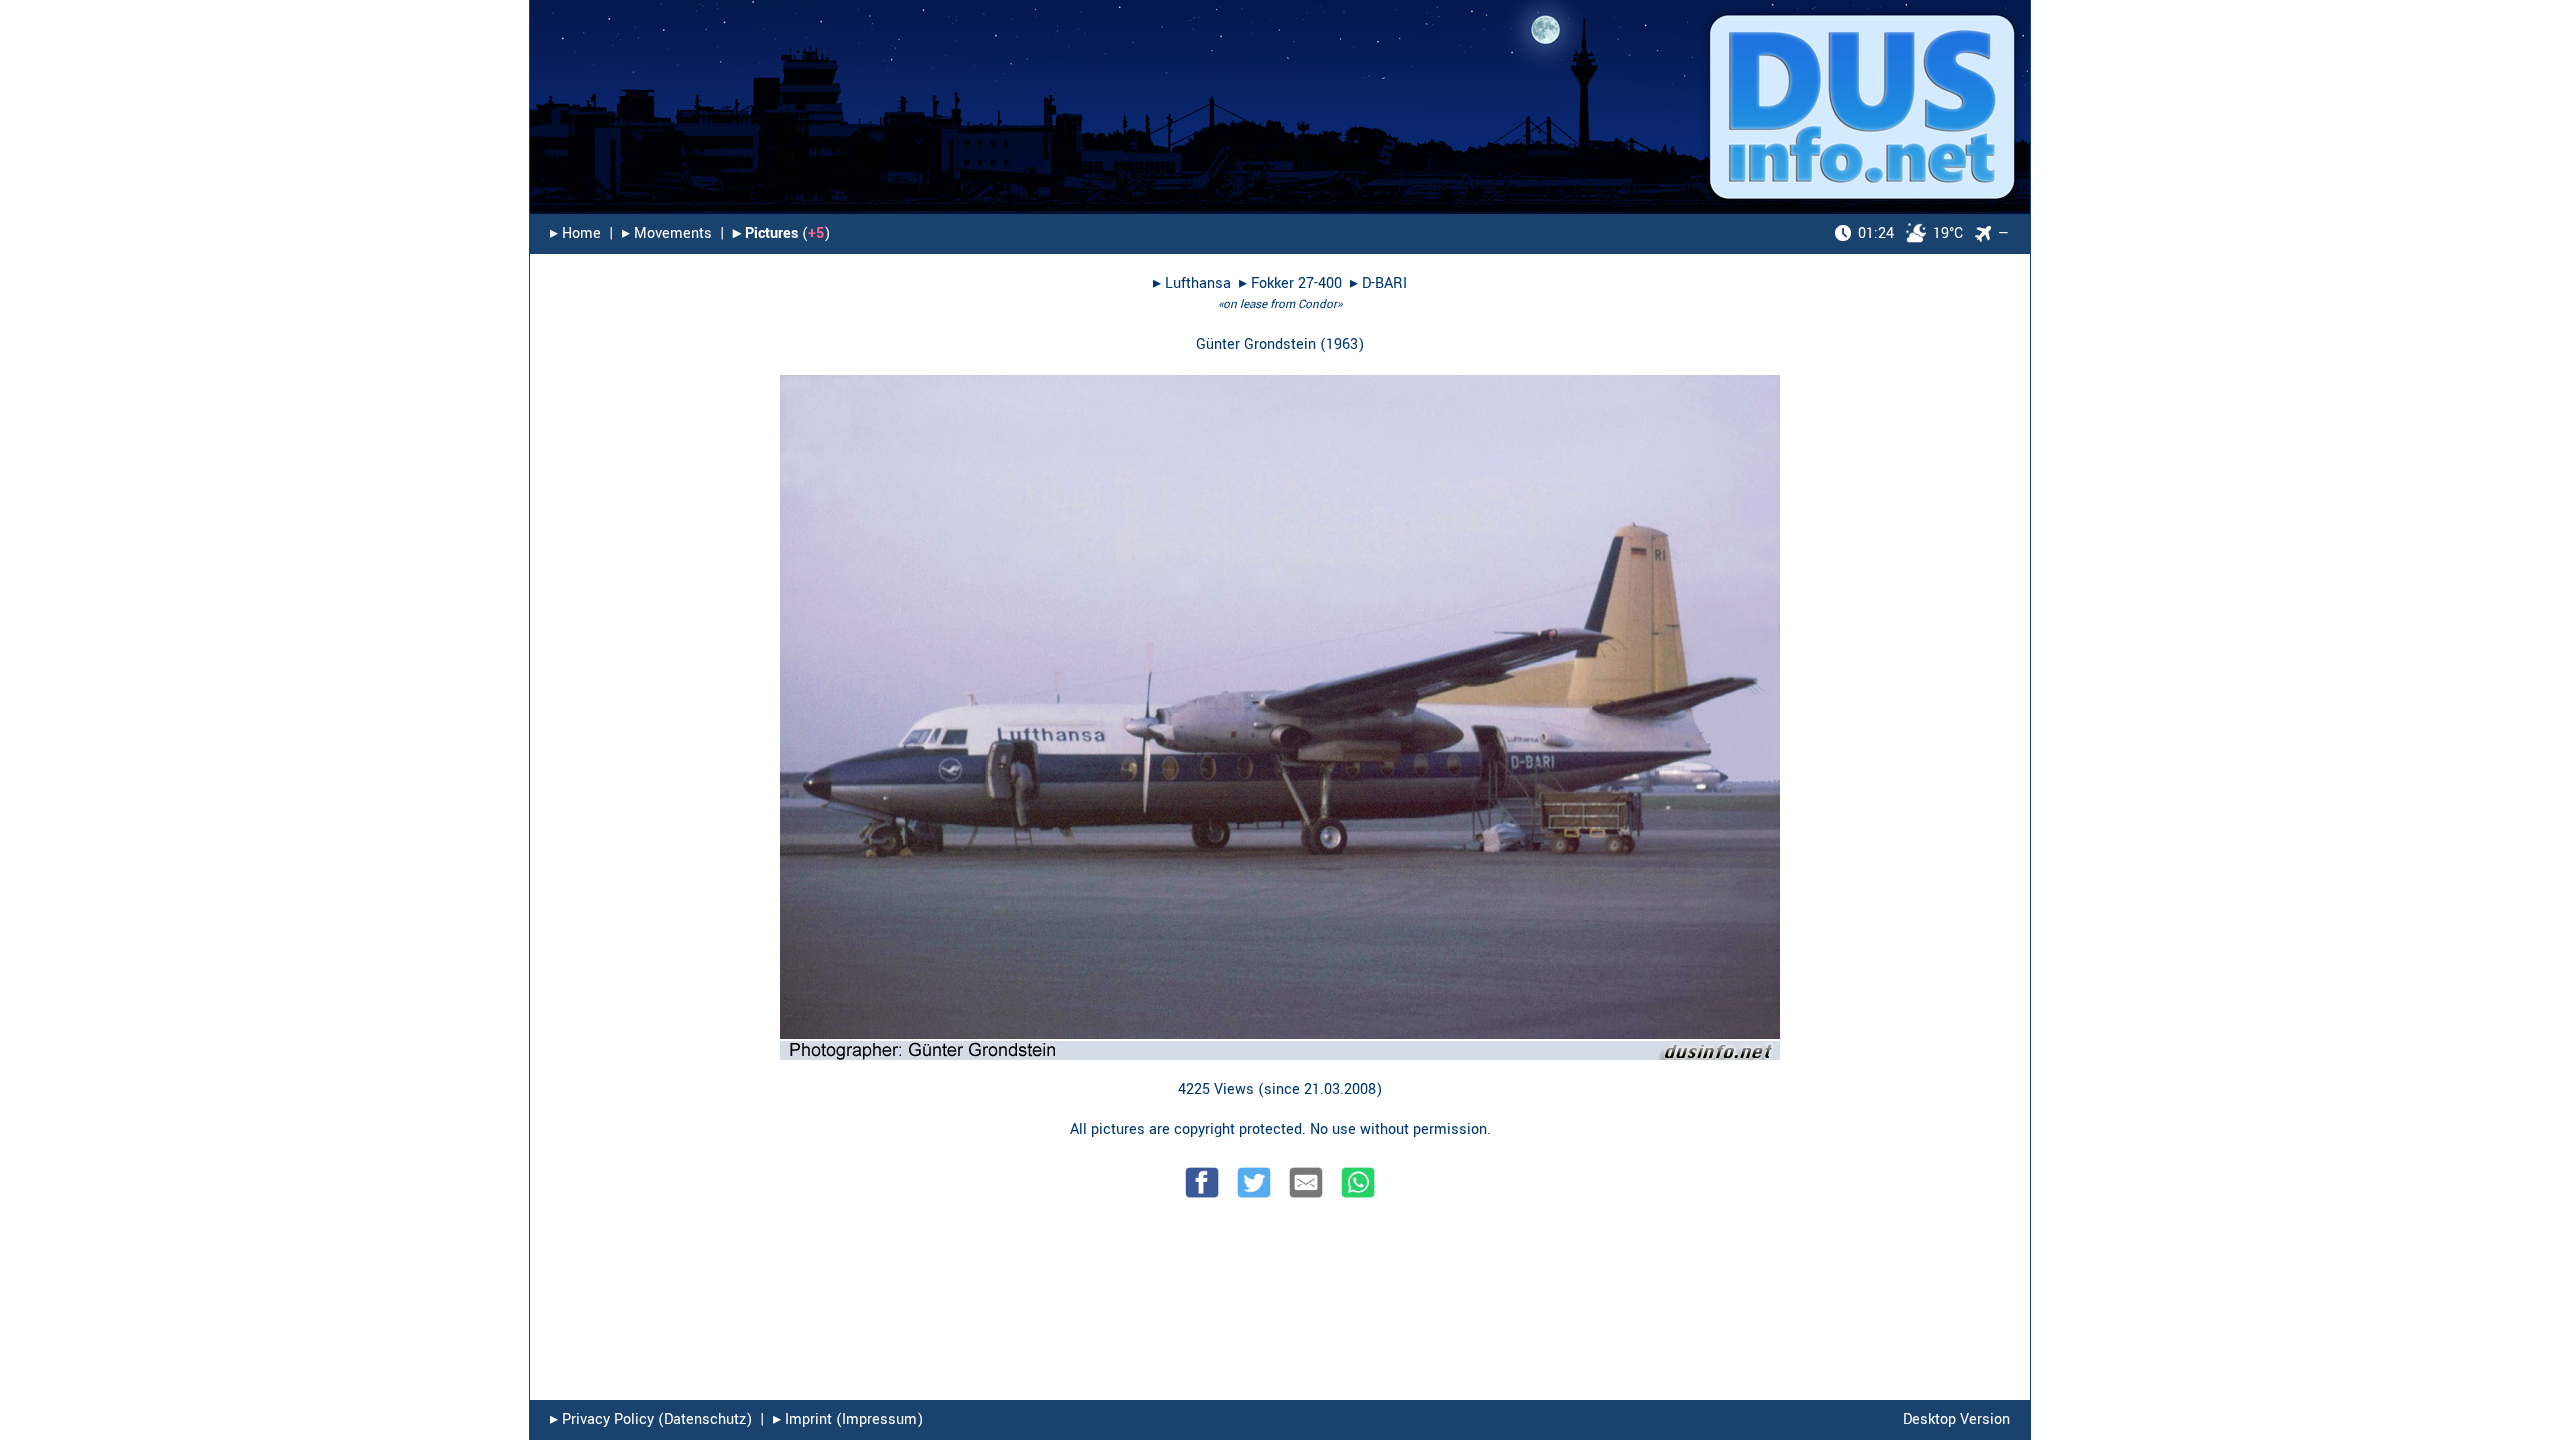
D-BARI (1384, 283)
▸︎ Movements (667, 233)
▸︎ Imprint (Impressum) (848, 1419)
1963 (1342, 344)
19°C (1910, 233)
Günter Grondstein (1256, 344)
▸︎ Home (575, 233)
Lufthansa (1198, 283)
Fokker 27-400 (1296, 283)
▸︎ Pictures (765, 233)
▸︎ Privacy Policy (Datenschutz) (651, 1419)
